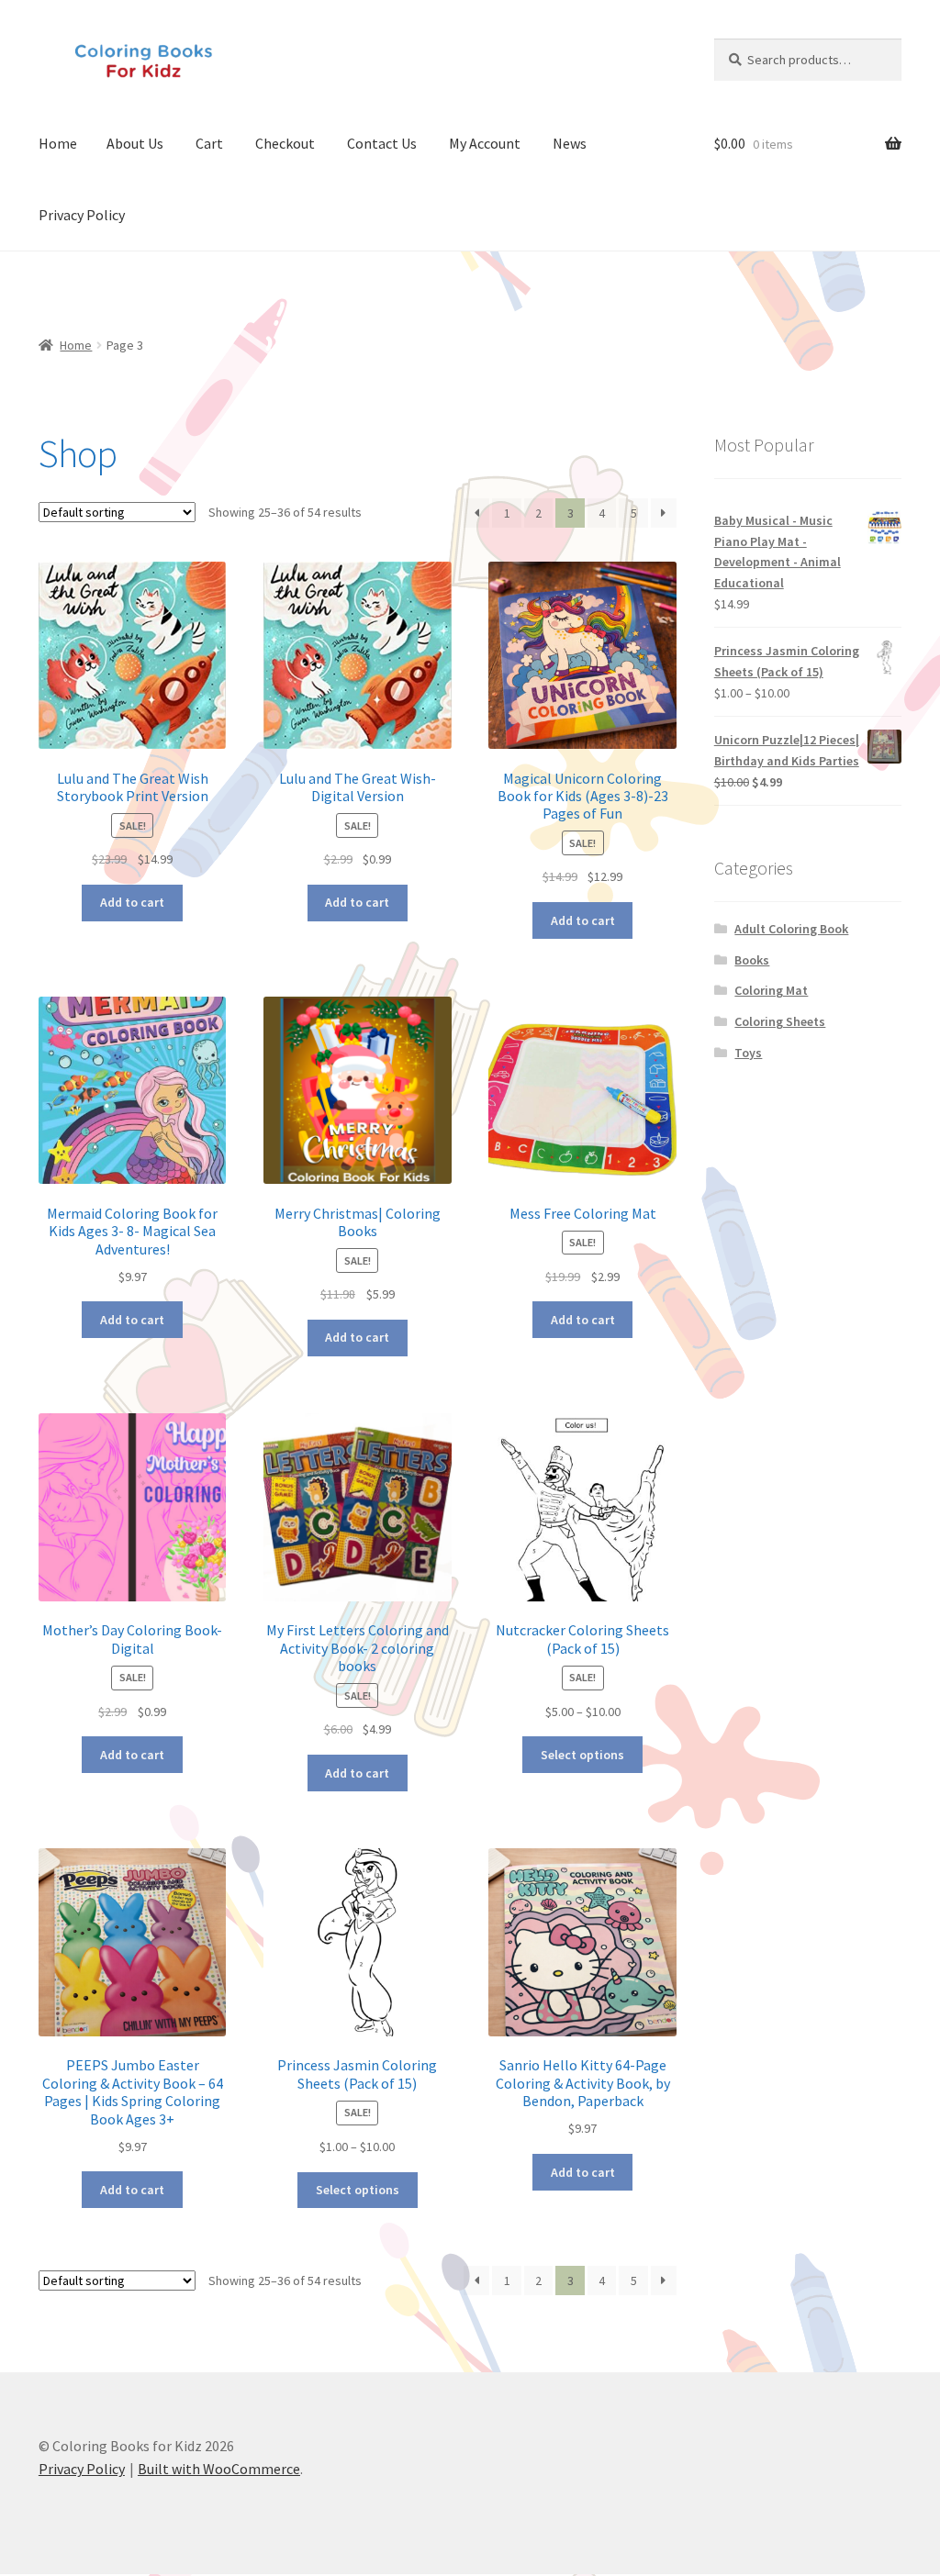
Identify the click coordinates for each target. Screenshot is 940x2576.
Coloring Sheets (780, 1021)
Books (752, 960)
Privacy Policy (82, 215)
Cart (209, 143)
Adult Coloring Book (791, 929)
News (570, 143)
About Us (135, 143)
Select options (582, 1755)
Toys (748, 1053)
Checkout (285, 143)
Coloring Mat (771, 990)
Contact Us (382, 143)
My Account (485, 143)
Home (58, 143)
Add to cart (132, 902)
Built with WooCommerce (219, 2469)
